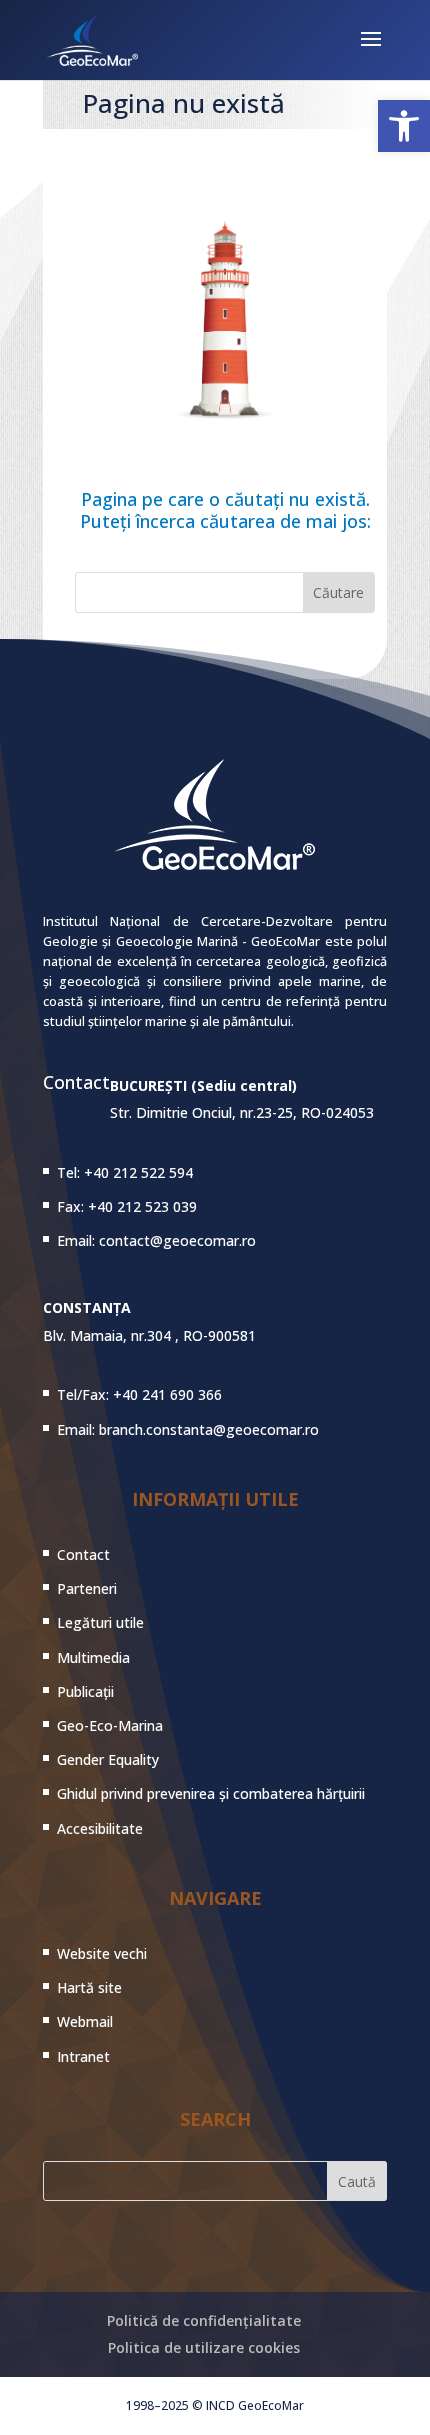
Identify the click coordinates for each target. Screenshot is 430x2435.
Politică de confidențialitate (204, 2320)
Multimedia (93, 1657)
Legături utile (100, 1622)
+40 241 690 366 (167, 1394)
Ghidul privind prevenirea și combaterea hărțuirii (211, 1793)
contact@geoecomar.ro (177, 1240)
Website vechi (102, 1953)
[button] (404, 126)
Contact (83, 1554)
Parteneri (87, 1588)
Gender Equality (108, 1759)
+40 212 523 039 (142, 1206)
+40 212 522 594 (138, 1172)
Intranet (83, 2056)
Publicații (85, 1691)
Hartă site (89, 1987)
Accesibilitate (100, 1828)
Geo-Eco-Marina (110, 1725)
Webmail (85, 2021)
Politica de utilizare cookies (204, 2347)
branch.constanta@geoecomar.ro (209, 1429)
